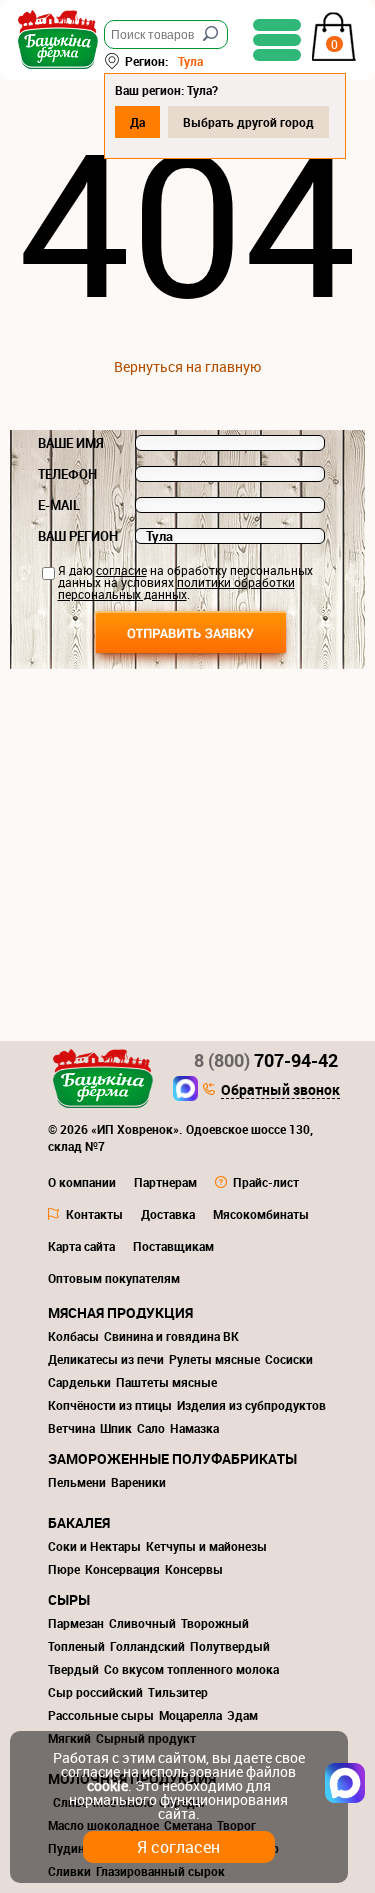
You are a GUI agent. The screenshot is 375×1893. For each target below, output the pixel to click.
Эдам (242, 1715)
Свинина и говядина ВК (171, 1336)
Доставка (168, 1214)
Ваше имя (71, 443)
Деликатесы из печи (106, 1359)
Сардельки (79, 1382)
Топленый (76, 1646)
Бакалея (79, 1522)
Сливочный (142, 1623)
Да (137, 122)
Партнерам (165, 1182)
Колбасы (73, 1336)
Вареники (138, 1482)
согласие (121, 570)
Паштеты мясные (166, 1382)
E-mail (59, 505)
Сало (151, 1428)
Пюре (64, 1569)
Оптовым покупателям (114, 1278)
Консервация (122, 1569)
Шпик (116, 1428)
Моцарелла (190, 1715)
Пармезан (76, 1623)
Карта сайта (81, 1246)
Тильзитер (178, 1692)
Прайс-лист (266, 1182)
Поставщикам (173, 1246)
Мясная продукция (120, 1312)
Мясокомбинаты (261, 1214)
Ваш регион (78, 536)
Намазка (194, 1428)
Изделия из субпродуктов (251, 1405)
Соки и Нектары (94, 1546)
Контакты (94, 1214)
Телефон (67, 474)
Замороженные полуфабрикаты (172, 1458)
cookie (107, 1785)
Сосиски (289, 1359)
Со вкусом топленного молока (191, 1669)
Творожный (215, 1623)
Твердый (73, 1669)
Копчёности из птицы (110, 1405)
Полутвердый (230, 1646)
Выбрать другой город (248, 122)
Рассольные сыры (101, 1715)
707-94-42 (266, 1060)
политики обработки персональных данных (176, 588)
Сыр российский (95, 1692)
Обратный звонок (280, 1091)
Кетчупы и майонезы (206, 1546)
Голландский (147, 1646)
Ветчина (71, 1428)
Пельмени (77, 1482)
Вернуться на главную (187, 366)
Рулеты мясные (214, 1359)
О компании (82, 1182)
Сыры (69, 1599)
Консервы (194, 1569)
